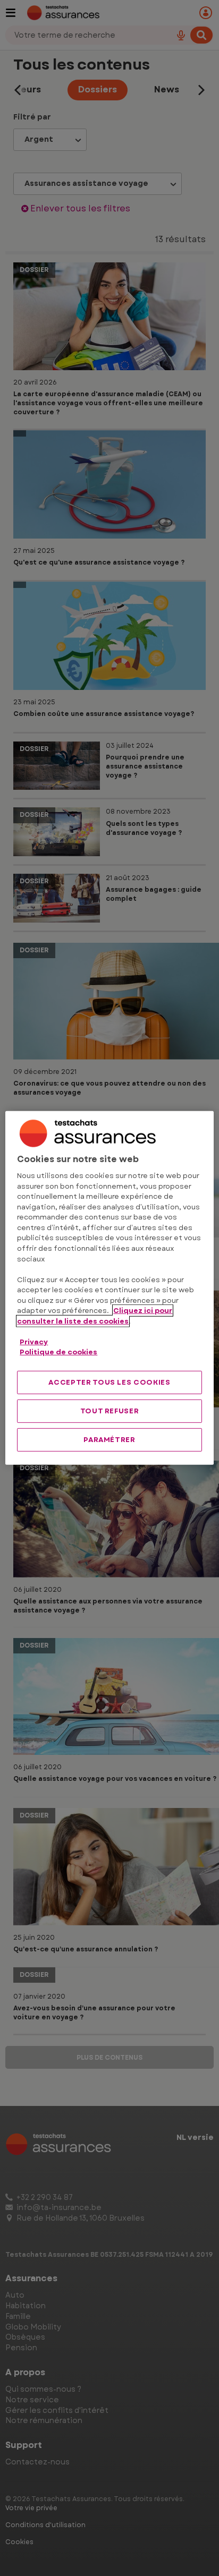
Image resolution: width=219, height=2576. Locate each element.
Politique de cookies (58, 1352)
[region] (109, 1288)
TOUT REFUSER (110, 1411)
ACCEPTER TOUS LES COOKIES (109, 1382)
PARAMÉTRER (109, 1440)
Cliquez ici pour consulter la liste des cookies (95, 1316)
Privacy (34, 1341)
